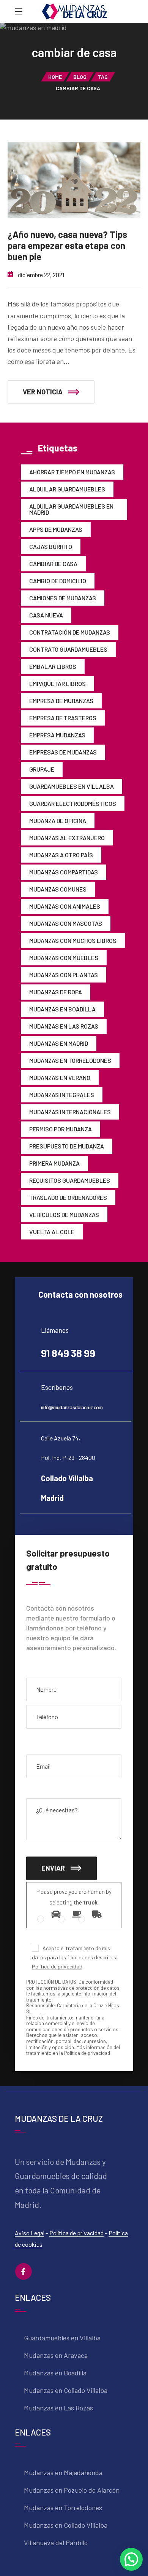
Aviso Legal (30, 2233)
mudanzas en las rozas (64, 1026)
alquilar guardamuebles (67, 489)
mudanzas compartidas (64, 872)
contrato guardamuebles (68, 649)
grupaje (42, 769)
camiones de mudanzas (63, 598)
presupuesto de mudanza (67, 1146)
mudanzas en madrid (59, 1043)
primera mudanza (54, 1163)
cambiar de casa (53, 564)
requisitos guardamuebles (70, 1180)
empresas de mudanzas (63, 752)
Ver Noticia (43, 392)
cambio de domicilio (58, 581)
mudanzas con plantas (64, 975)
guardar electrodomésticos (73, 803)
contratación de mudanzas (70, 632)
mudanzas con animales (65, 906)
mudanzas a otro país (61, 855)
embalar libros (53, 666)
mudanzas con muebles (64, 958)
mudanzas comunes (58, 889)
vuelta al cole (52, 1232)
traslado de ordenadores (68, 1197)
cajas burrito (51, 546)
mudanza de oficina (58, 821)
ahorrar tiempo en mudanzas (72, 472)
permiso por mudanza (61, 1129)
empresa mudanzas (57, 735)
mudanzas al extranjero (67, 838)
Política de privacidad (57, 1966)
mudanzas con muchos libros (73, 940)
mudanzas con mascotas (66, 923)
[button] (131, 2559)
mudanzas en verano (60, 1077)
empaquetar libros (57, 683)
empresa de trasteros (63, 718)
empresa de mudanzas (61, 701)
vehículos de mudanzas (64, 1215)
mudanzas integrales (62, 1095)
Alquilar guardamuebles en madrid (71, 509)
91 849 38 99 (68, 1353)
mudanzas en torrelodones (70, 1060)
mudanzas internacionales (70, 1112)
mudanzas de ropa (56, 992)
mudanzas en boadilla (62, 1009)
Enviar (53, 1868)
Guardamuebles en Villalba (72, 786)
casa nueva (46, 615)
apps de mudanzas (56, 529)
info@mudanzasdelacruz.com (72, 1407)
